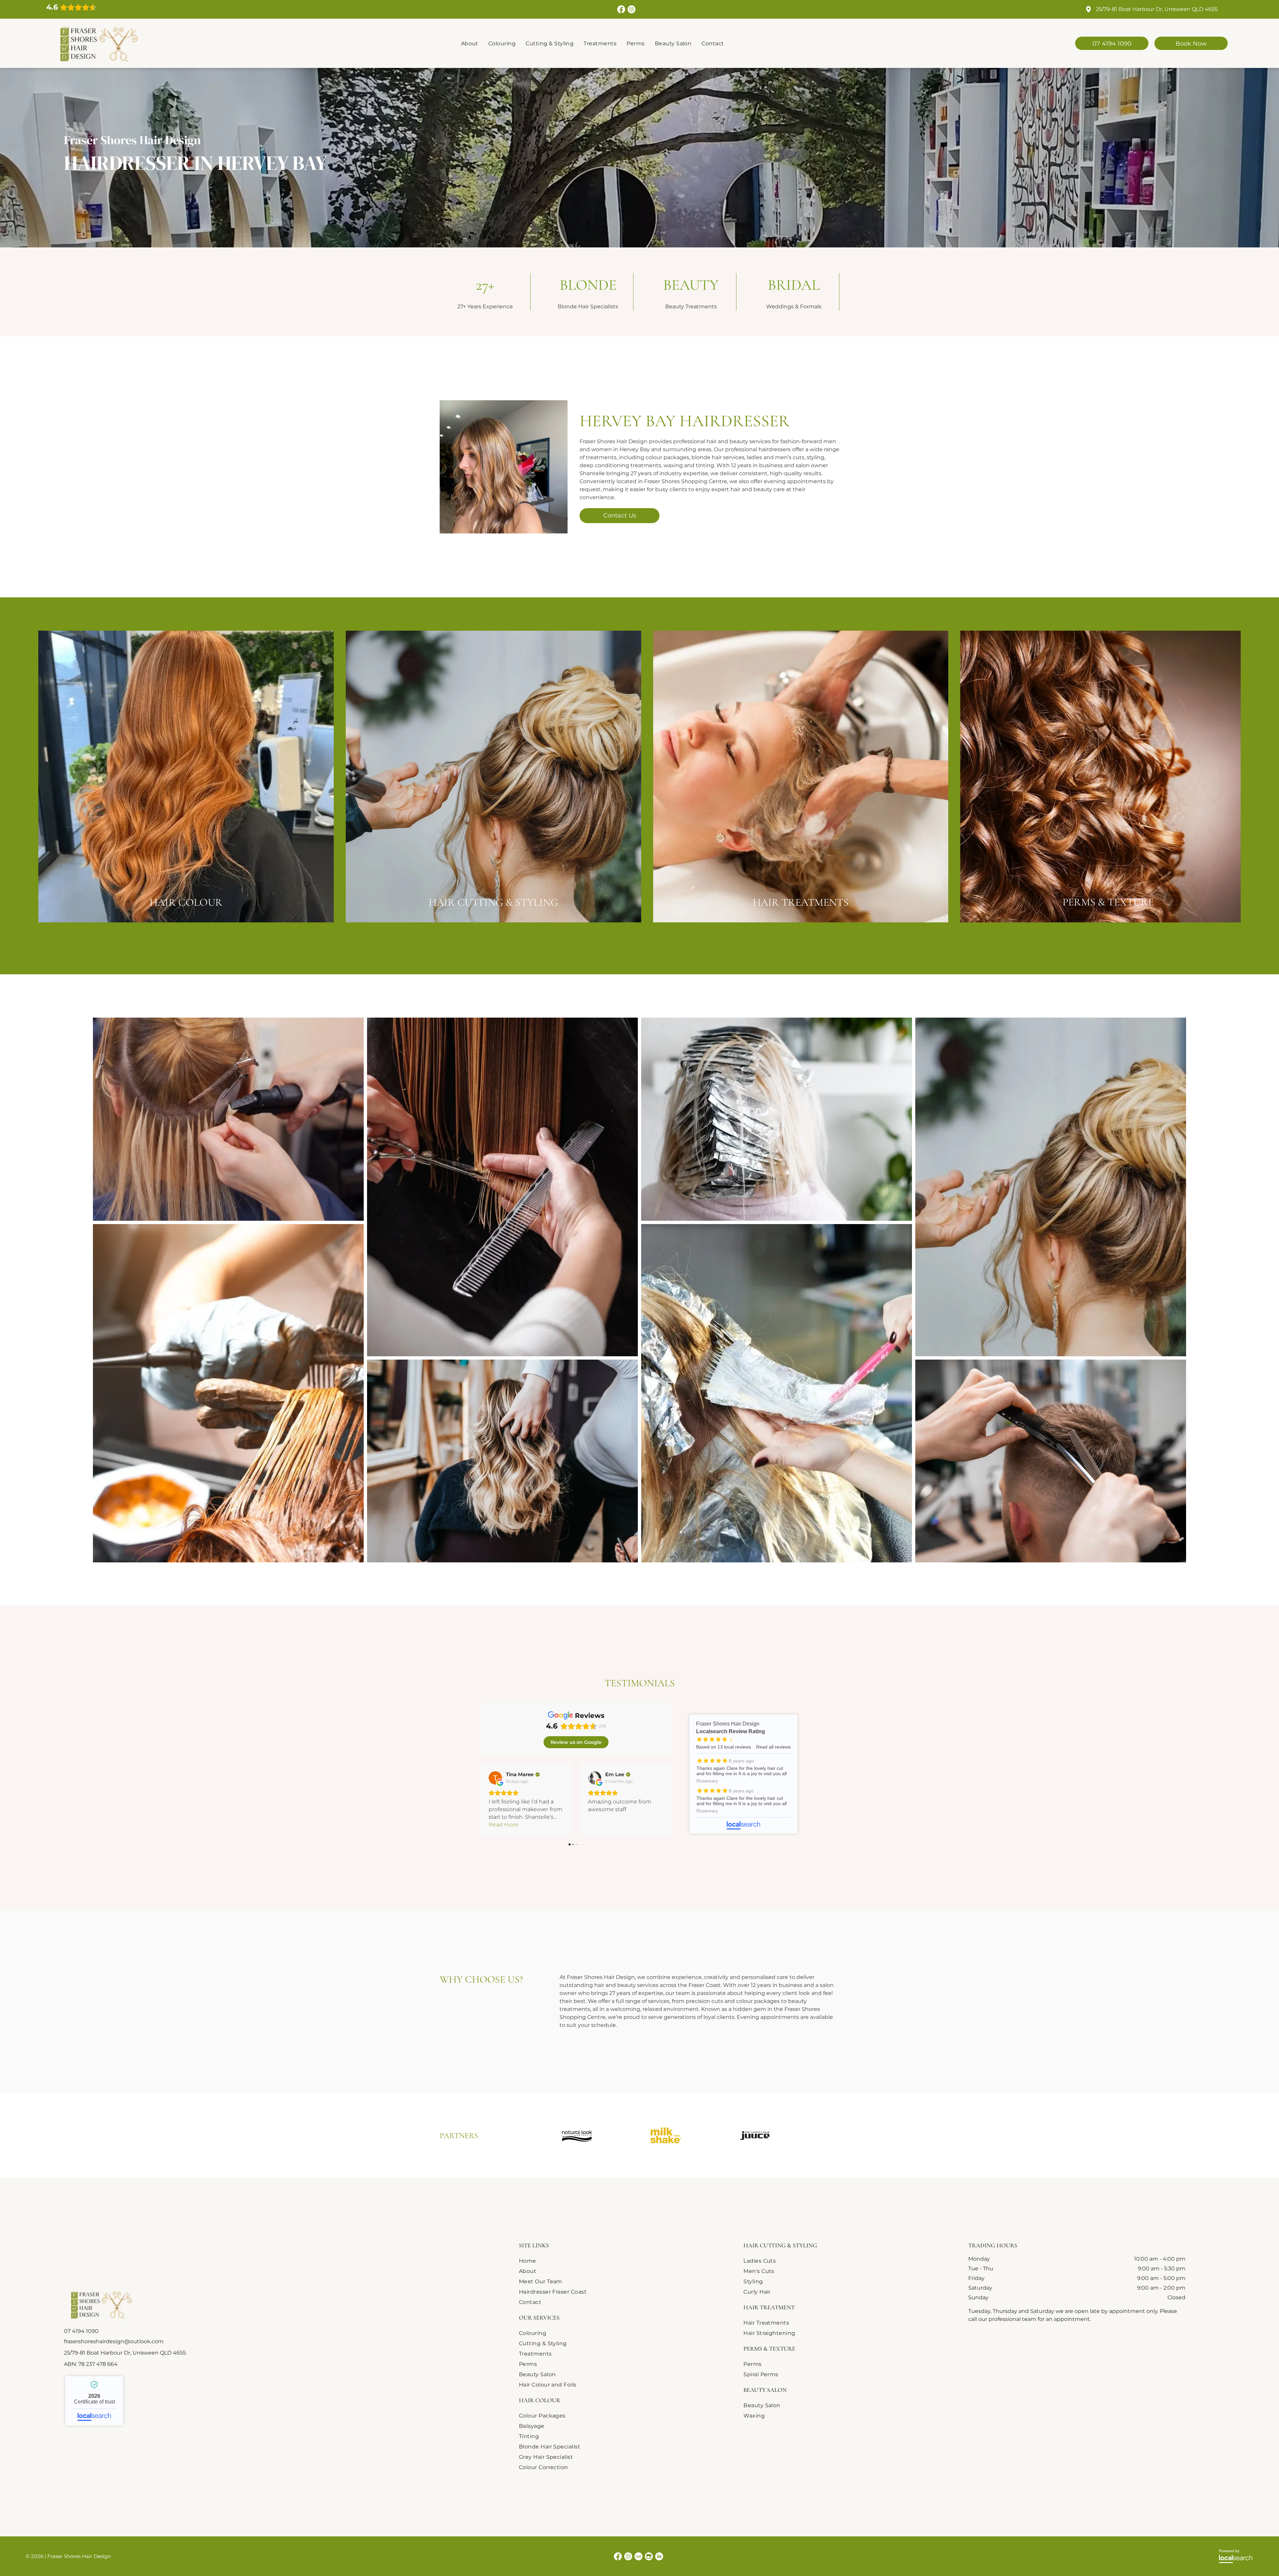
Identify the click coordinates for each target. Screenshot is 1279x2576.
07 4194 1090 (81, 2331)
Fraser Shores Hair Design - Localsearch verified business (94, 2401)
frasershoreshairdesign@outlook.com (114, 2341)
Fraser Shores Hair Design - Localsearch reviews (743, 1774)
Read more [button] (503, 1825)
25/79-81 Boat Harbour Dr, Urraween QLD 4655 (1157, 9)
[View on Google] (495, 1778)
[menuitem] (470, 43)
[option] (577, 2135)
